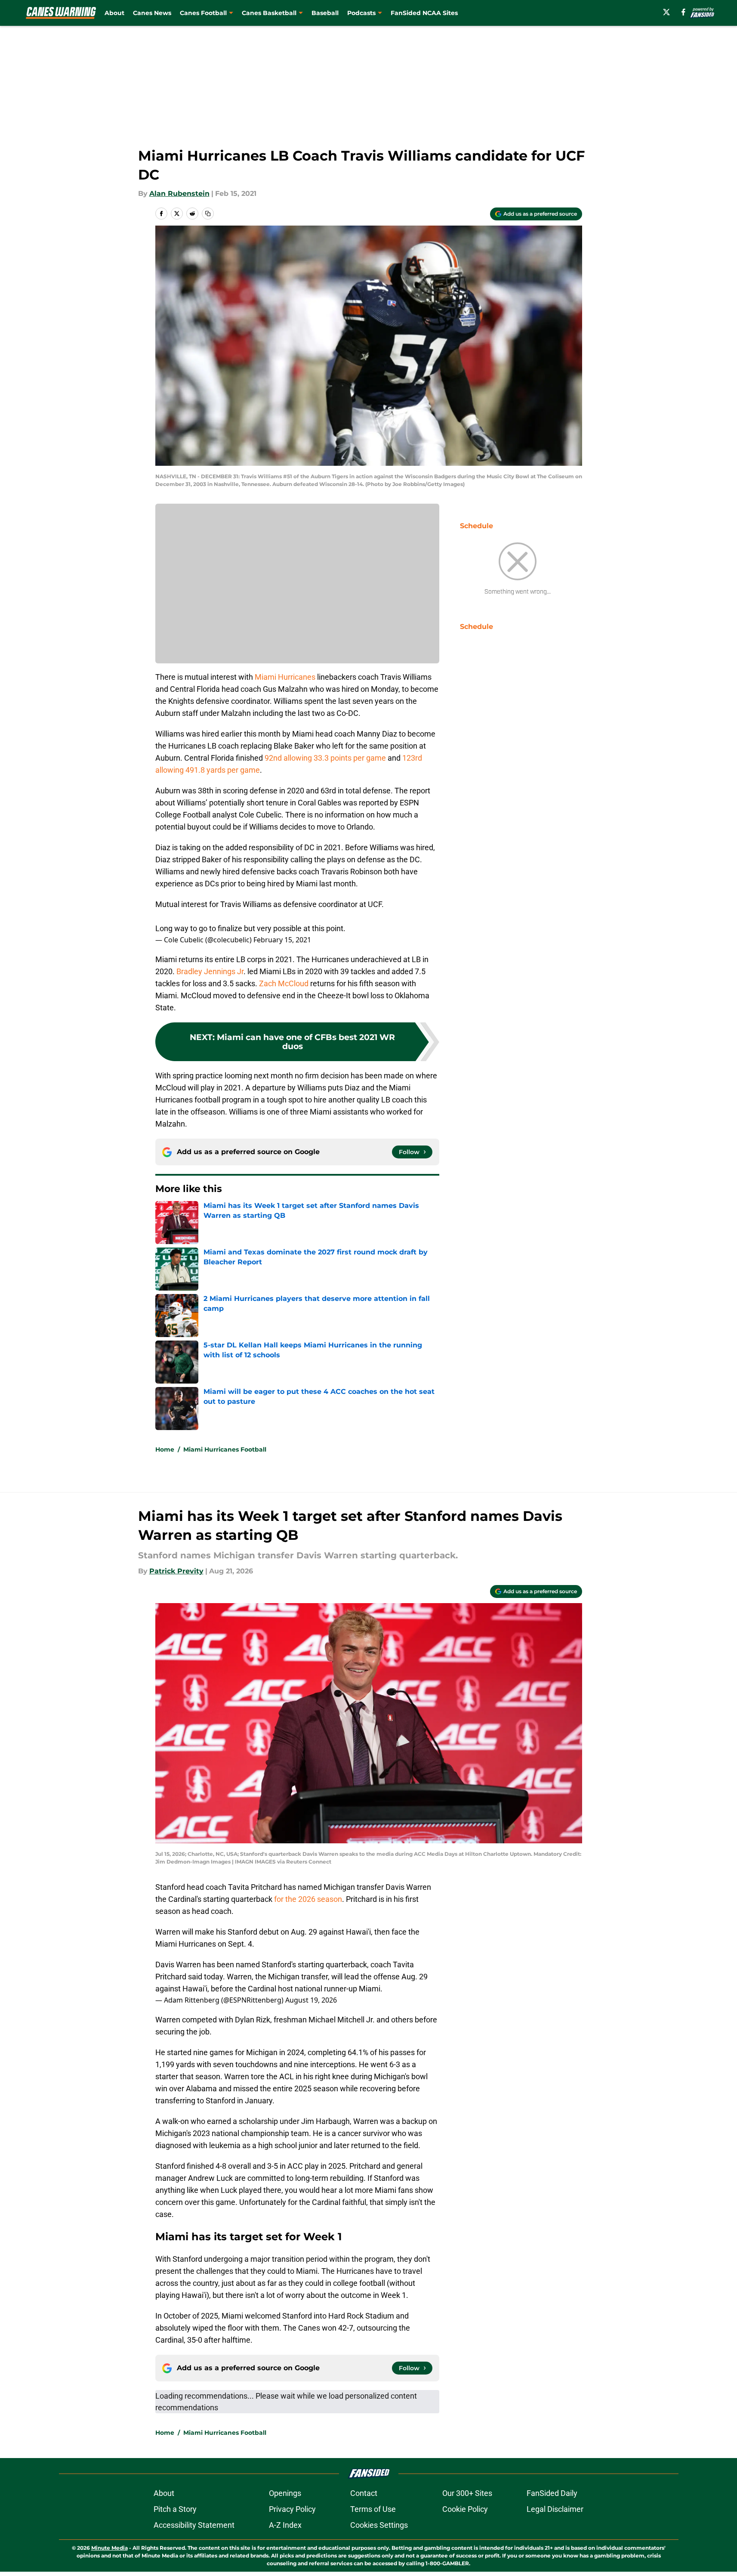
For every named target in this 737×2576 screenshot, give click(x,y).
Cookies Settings (379, 2525)
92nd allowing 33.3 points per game (325, 758)
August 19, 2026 (311, 2000)
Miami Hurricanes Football (225, 1449)
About (114, 13)
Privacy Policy (292, 2509)
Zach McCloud (284, 983)
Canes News (152, 13)
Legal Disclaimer (555, 2509)
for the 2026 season (308, 1899)
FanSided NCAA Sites (424, 13)
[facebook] (683, 12)
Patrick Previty (176, 1571)
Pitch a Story (175, 2509)
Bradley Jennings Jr (210, 971)
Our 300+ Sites (467, 2493)
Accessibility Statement (194, 2525)
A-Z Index (285, 2525)
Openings (285, 2493)
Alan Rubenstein (179, 194)
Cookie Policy (465, 2509)
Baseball (325, 13)
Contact (364, 2493)
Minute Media (109, 2548)
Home (165, 1449)
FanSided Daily (552, 2493)
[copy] (208, 214)
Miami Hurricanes (285, 677)
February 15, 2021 (282, 940)
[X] (666, 12)
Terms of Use (373, 2509)
